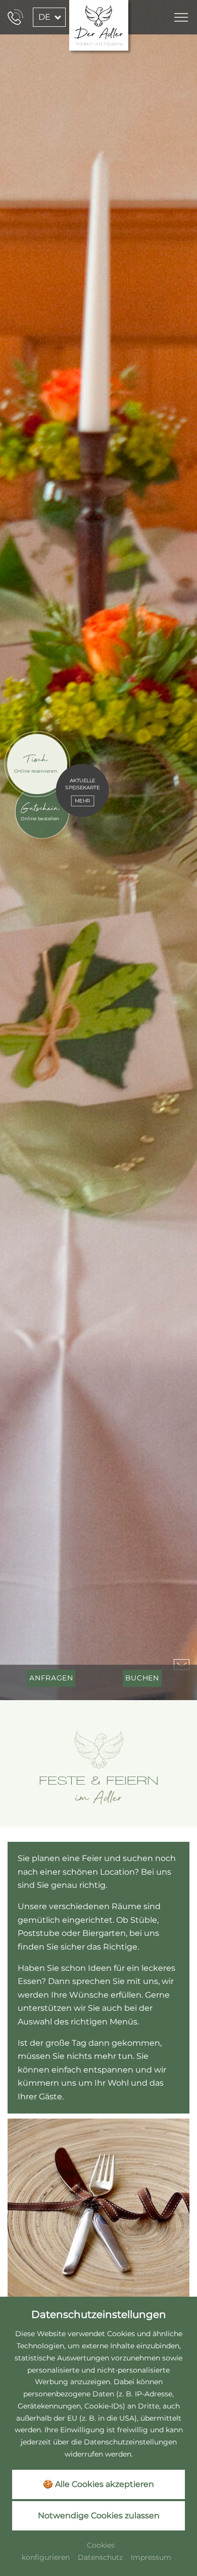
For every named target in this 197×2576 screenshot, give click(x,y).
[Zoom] (98, 850)
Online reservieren (36, 771)
